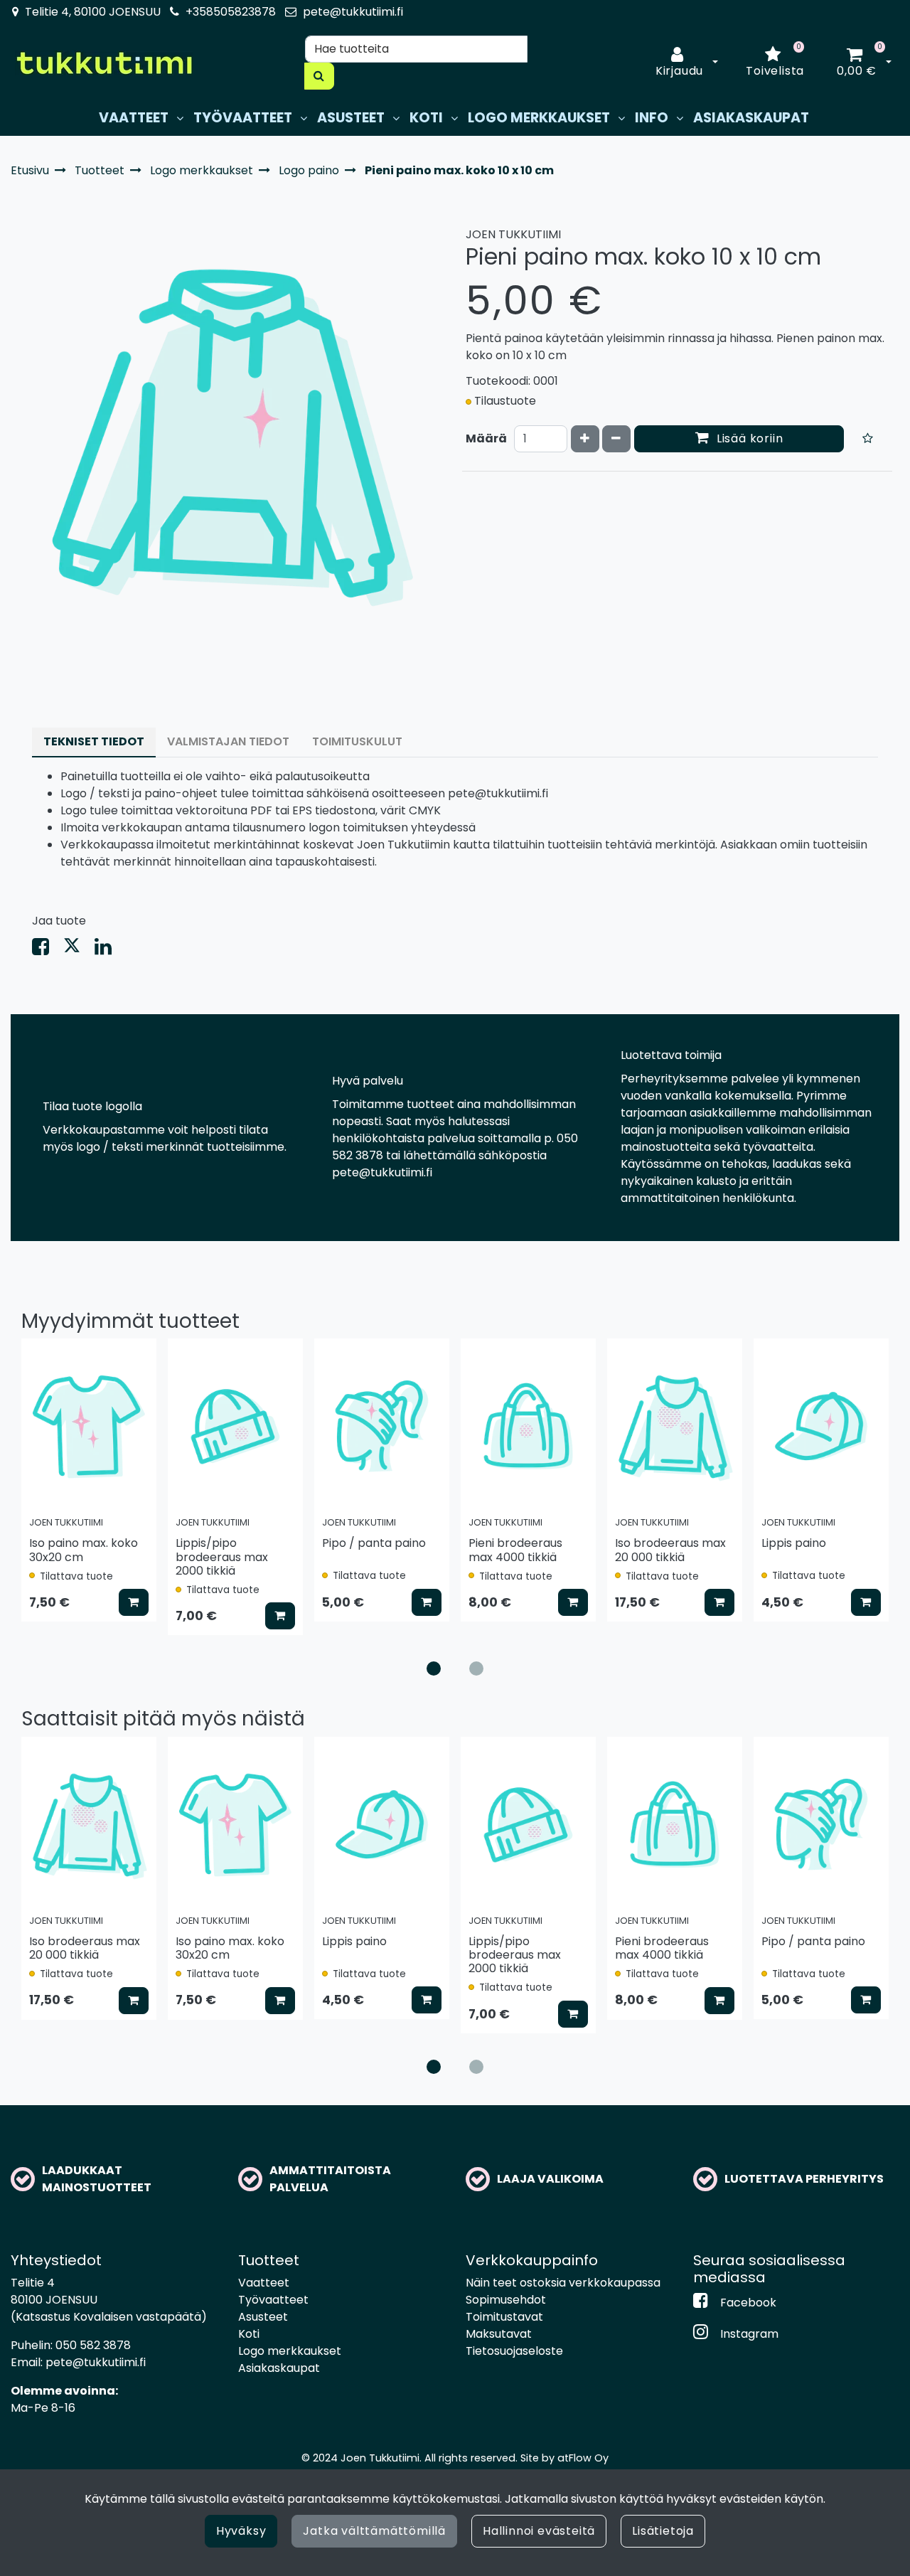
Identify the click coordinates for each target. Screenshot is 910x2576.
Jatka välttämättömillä (374, 2531)
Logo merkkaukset (290, 2351)
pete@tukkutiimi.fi (353, 12)
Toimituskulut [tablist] (357, 741)
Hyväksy (241, 2531)
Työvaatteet (273, 2300)
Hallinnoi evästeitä (539, 2531)
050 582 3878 (93, 2345)
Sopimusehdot (506, 2300)
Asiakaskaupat (279, 2368)
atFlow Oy (583, 2458)
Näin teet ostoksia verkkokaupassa (563, 2283)
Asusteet (263, 2317)
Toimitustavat (504, 2317)
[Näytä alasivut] (180, 118)
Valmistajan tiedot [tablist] (228, 741)
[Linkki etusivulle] (104, 63)
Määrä (486, 438)
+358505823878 (231, 12)
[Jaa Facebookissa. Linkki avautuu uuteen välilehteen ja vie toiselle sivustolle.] (48, 950)
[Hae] (319, 76)
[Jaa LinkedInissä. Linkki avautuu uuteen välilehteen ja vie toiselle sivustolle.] (109, 950)
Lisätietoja (663, 2531)
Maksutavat (499, 2334)
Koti (249, 2334)
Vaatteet (264, 2283)
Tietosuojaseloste (514, 2351)
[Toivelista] (868, 439)
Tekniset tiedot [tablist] (94, 741)
